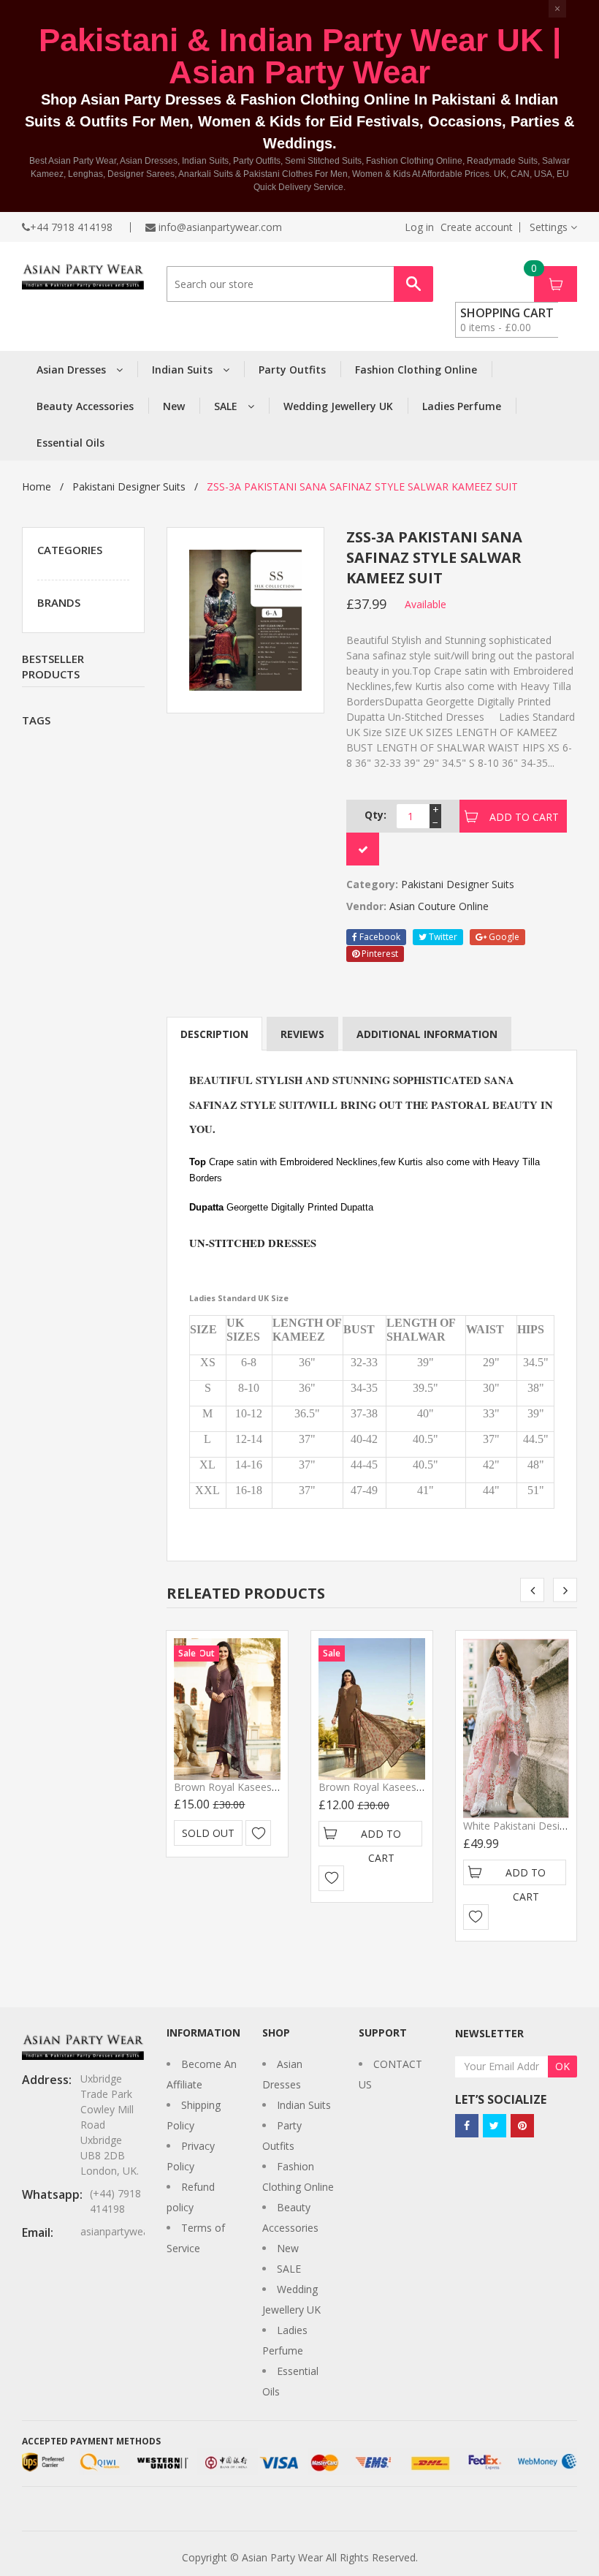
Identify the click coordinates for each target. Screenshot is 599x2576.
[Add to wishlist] (258, 1833)
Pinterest (379, 954)
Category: (372, 884)
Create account (477, 227)
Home (37, 486)
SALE (227, 406)
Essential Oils (70, 443)
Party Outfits (292, 370)
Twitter (442, 937)
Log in (419, 227)
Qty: (375, 815)
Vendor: (366, 906)
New (174, 406)
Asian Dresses (73, 370)
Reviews (302, 1034)
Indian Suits (184, 370)
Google (503, 937)
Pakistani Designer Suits (129, 486)
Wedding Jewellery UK (338, 406)
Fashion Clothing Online (416, 370)
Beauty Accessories (85, 406)
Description (214, 1034)
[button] (553, 227)
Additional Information (427, 1034)
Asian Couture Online (439, 906)
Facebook (379, 937)
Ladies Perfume (462, 406)
